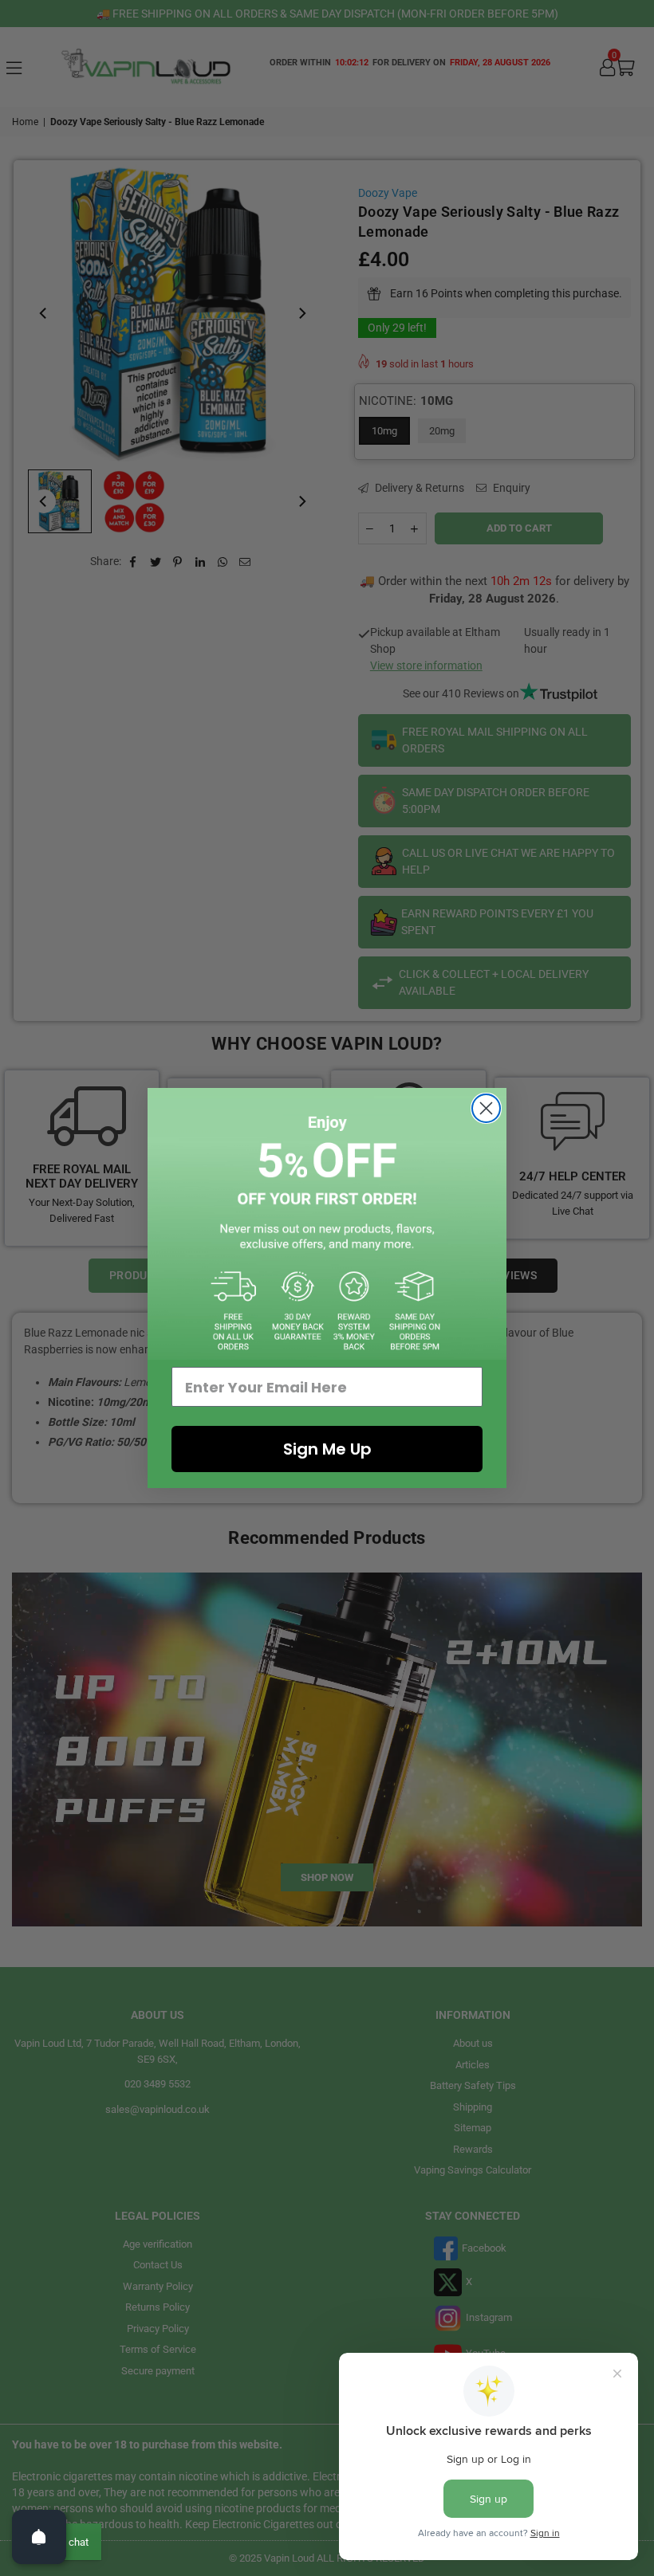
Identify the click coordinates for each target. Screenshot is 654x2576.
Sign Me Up (327, 1449)
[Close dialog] (486, 1108)
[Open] (39, 2537)
